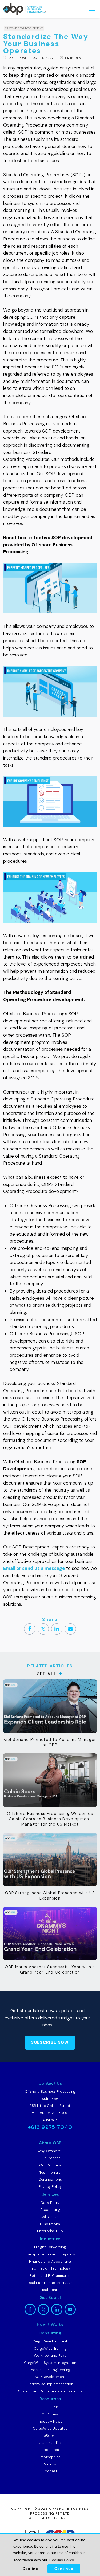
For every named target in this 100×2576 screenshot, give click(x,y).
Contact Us (50, 2083)
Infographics (50, 2457)
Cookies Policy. (62, 2560)
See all (47, 1674)
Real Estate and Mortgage (50, 2283)
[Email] (70, 1629)
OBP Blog (50, 2407)
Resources (50, 2399)
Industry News (50, 2421)
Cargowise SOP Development (24, 28)
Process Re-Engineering (50, 2370)
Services (50, 2194)
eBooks (50, 2436)
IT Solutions (50, 2224)
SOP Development (50, 2377)
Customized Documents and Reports (50, 2391)
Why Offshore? (50, 2151)
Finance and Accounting (50, 2261)
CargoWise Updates (50, 2428)
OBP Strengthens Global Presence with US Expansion (50, 1896)
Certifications (50, 2179)
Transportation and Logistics (50, 2254)
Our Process (50, 2158)
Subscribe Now (50, 2042)
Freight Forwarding (50, 2247)
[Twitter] (43, 1629)
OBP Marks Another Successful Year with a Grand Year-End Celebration (50, 1970)
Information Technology (50, 2268)
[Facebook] (30, 1629)
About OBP (50, 2143)
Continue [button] (64, 2569)
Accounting (50, 2210)
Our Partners (50, 2165)
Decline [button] (30, 2569)
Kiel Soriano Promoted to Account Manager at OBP (50, 1742)
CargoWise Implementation (50, 2384)
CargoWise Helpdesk (50, 2341)
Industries (50, 2239)
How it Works (50, 2324)
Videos (50, 2464)
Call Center (50, 2217)
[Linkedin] (57, 1629)
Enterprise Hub (50, 2231)
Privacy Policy (50, 2187)
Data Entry (50, 2203)
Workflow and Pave (50, 2355)
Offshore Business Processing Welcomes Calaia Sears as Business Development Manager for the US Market (50, 1819)
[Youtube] (70, 2309)
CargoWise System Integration (50, 2363)
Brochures (50, 2450)
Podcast (50, 2471)
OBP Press (50, 2414)
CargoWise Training (50, 2349)
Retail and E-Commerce (50, 2276)
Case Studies (50, 2443)
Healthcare (50, 2290)
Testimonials (50, 2172)
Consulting (50, 2333)
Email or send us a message (34, 1568)
